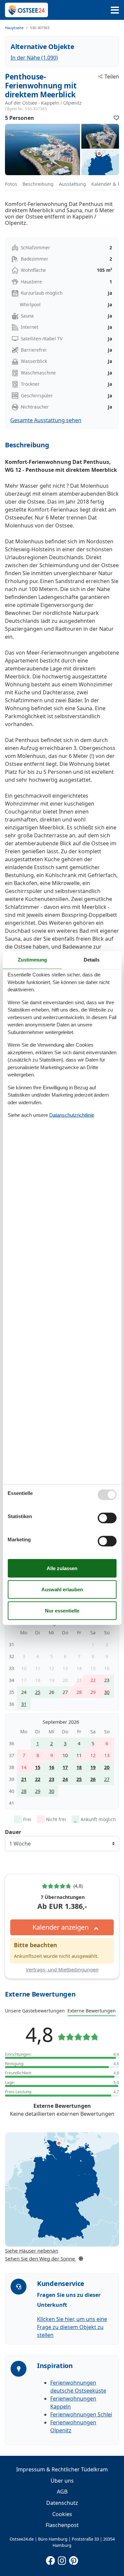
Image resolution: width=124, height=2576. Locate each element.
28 (24, 1791)
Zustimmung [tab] (32, 960)
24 (65, 1779)
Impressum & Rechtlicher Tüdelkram (62, 2469)
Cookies (62, 2514)
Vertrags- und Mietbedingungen (62, 1970)
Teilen (112, 76)
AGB (62, 2492)
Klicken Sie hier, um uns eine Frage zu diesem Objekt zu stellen (72, 2327)
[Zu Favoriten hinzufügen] (116, 118)
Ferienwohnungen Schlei (81, 2414)
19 (93, 1767)
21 (24, 1779)
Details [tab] (92, 960)
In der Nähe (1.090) (34, 58)
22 (38, 1779)
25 (38, 1692)
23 (52, 1779)
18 (79, 1767)
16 (52, 1767)
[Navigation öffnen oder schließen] (115, 10)
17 (65, 1767)
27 (107, 1779)
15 (38, 1767)
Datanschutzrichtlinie (72, 1115)
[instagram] (62, 2559)
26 (93, 1779)
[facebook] (51, 2559)
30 (107, 1692)
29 (38, 1791)
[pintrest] (74, 2559)
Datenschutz (62, 2503)
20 (107, 1767)
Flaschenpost (62, 2525)
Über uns (62, 2481)
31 (24, 1704)
